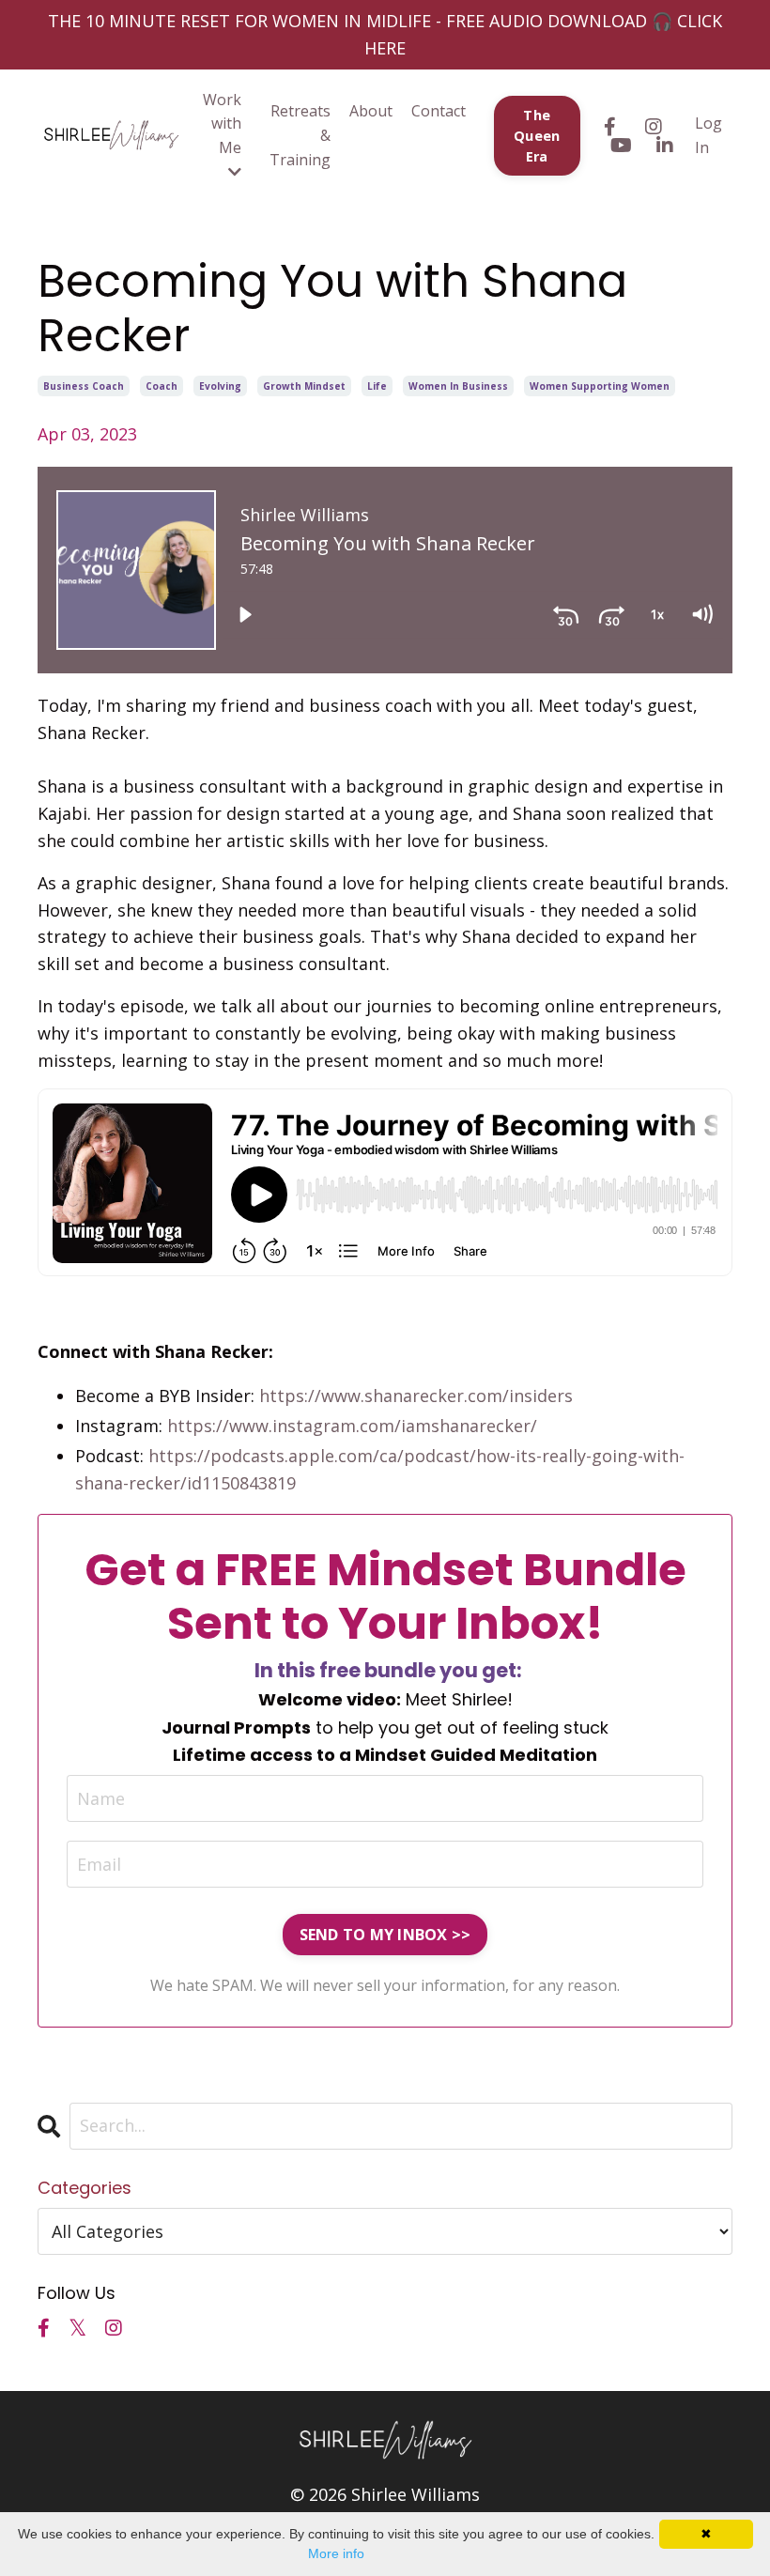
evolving (220, 386)
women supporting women (600, 386)
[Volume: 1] (701, 615)
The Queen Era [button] (537, 135)
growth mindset (304, 386)
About (371, 111)
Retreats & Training (300, 135)
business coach (84, 386)
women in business (458, 386)
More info (336, 2553)
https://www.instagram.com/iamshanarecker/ (352, 1426)
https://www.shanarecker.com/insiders (416, 1396)
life (377, 386)
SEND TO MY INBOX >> (385, 1935)
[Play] (245, 615)
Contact (439, 111)
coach (162, 386)
